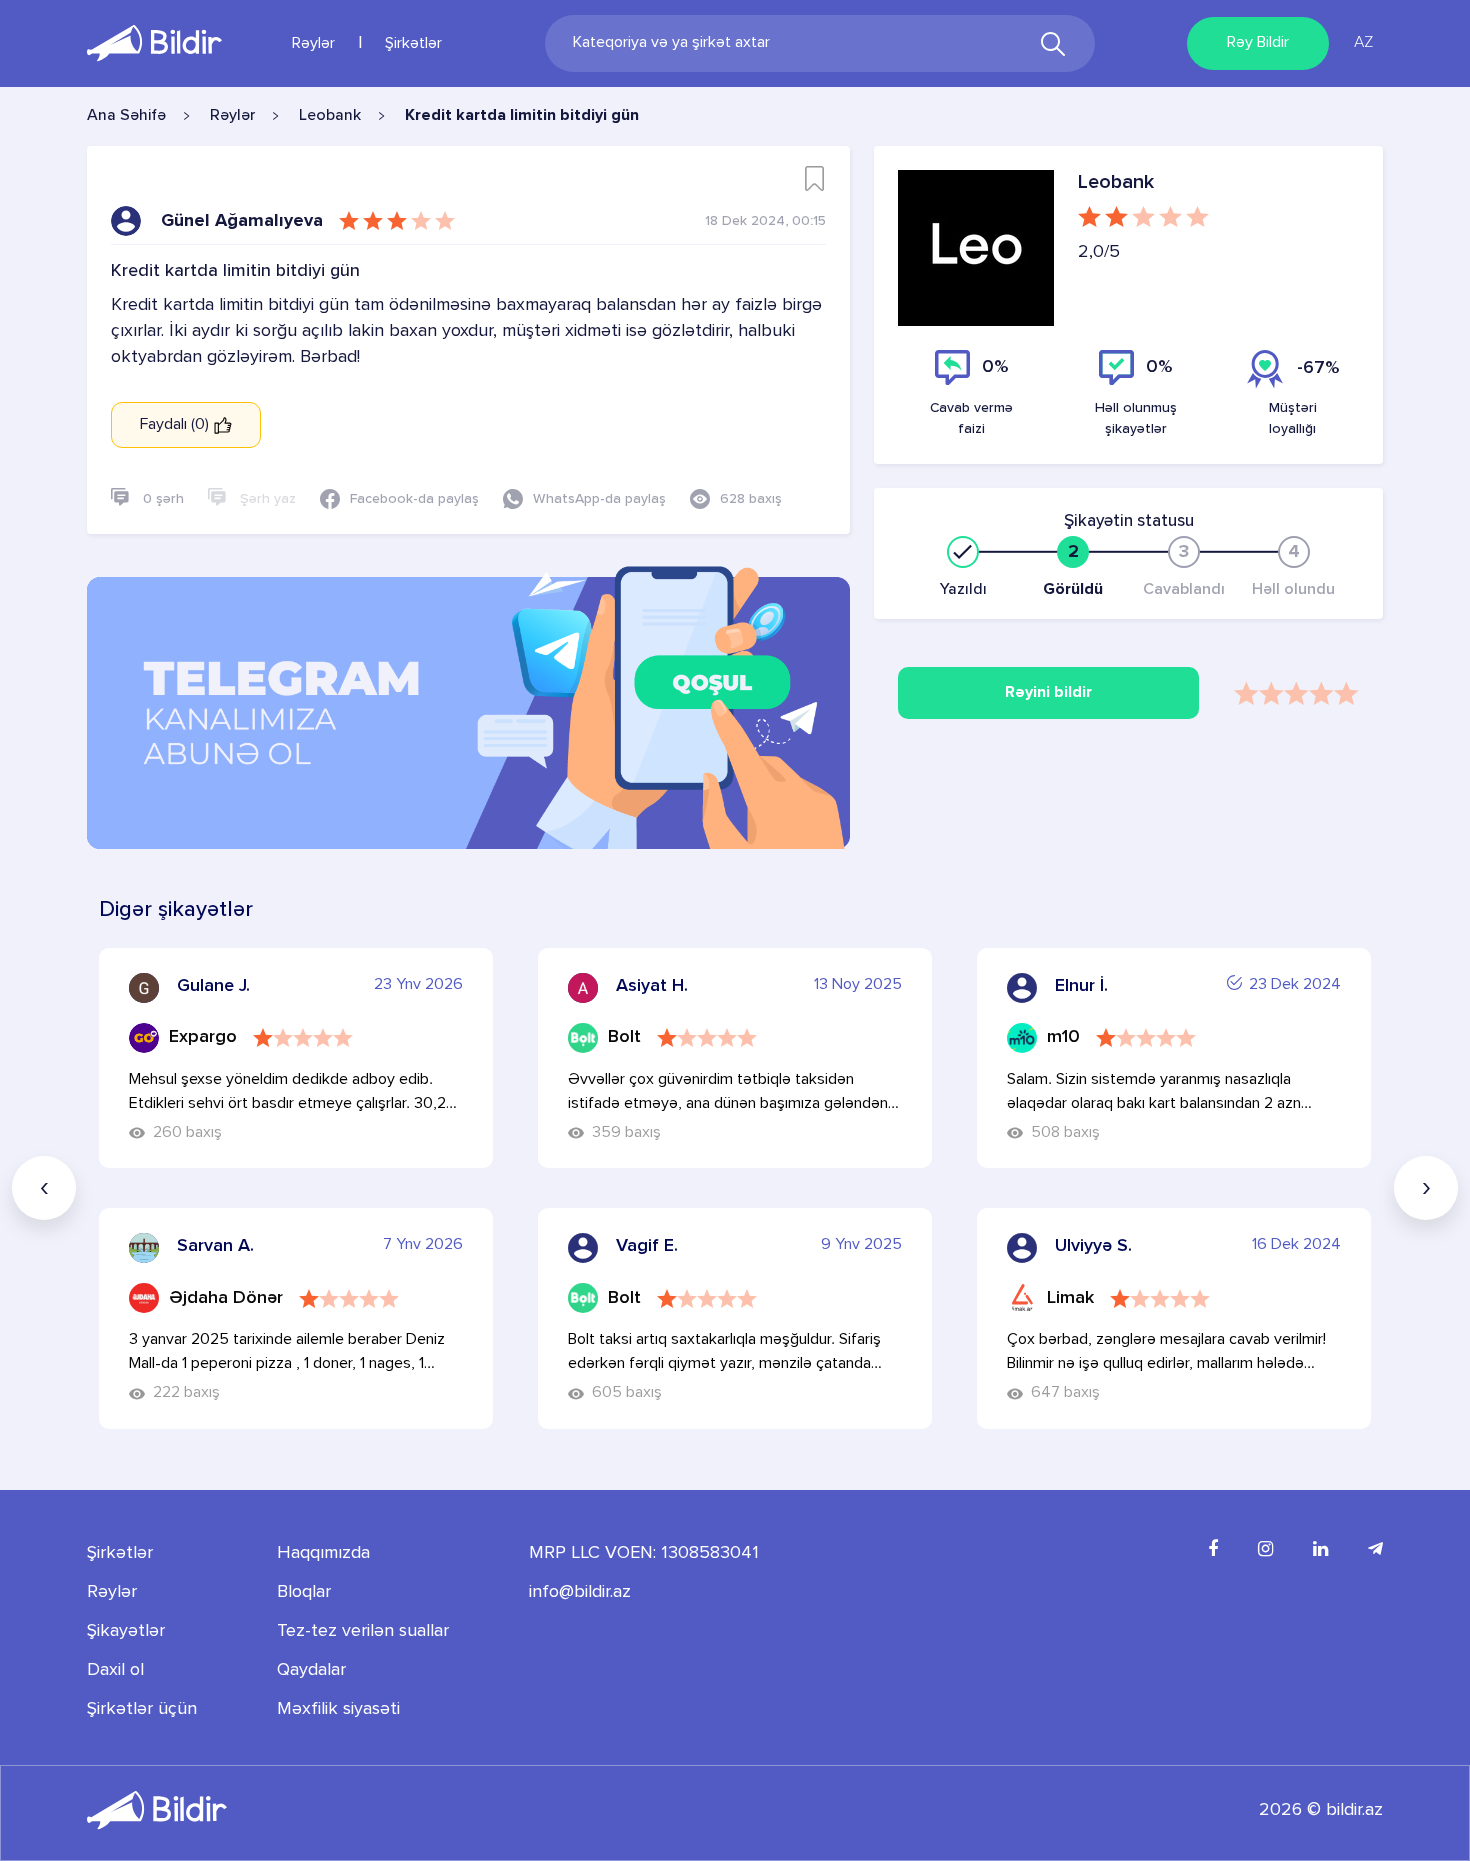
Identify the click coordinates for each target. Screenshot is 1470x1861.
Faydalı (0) (176, 425)
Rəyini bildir (1048, 693)
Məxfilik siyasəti (338, 1709)
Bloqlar (304, 1592)
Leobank (330, 116)
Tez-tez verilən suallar (363, 1631)
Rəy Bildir (1258, 43)
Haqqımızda (323, 1553)
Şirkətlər (413, 44)
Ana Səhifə (126, 116)
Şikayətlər (126, 1631)
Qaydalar (311, 1670)
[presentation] (44, 1188)
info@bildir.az (580, 1592)
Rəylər (313, 44)
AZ (1363, 43)
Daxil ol (115, 1670)
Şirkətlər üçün (142, 1709)
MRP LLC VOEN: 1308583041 (644, 1553)
